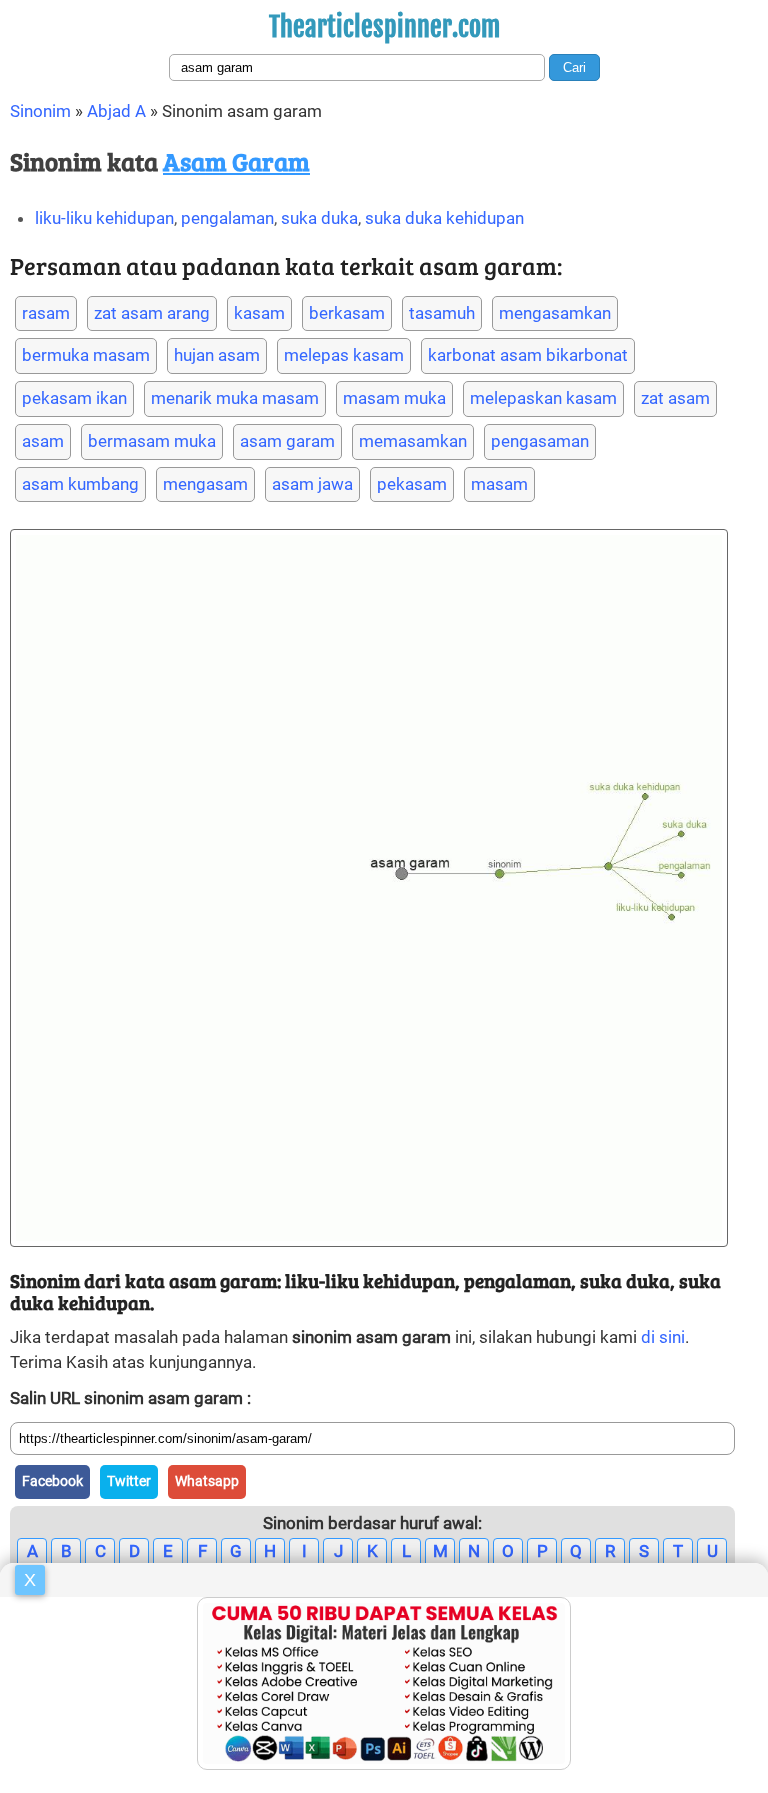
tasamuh (442, 313)
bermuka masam (86, 355)
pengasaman (540, 441)
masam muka (394, 398)
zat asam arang (152, 313)
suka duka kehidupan (444, 218)
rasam (46, 313)
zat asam (675, 398)
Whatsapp (207, 1481)
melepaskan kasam (543, 398)
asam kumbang (80, 484)
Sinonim (40, 111)
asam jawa (312, 484)
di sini (663, 1337)
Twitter (129, 1481)
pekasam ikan (74, 398)
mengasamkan (555, 313)
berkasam (347, 313)
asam (43, 441)
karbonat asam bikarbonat (528, 355)
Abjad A (116, 111)
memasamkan (413, 441)
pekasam (412, 484)
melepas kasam (344, 355)
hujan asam (217, 355)
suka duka (319, 218)
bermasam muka (152, 441)
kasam (259, 313)
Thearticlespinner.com (384, 27)
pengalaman (227, 218)
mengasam (205, 484)
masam (499, 484)
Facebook (52, 1481)
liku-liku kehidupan (104, 218)
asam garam (287, 441)
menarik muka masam (235, 398)
